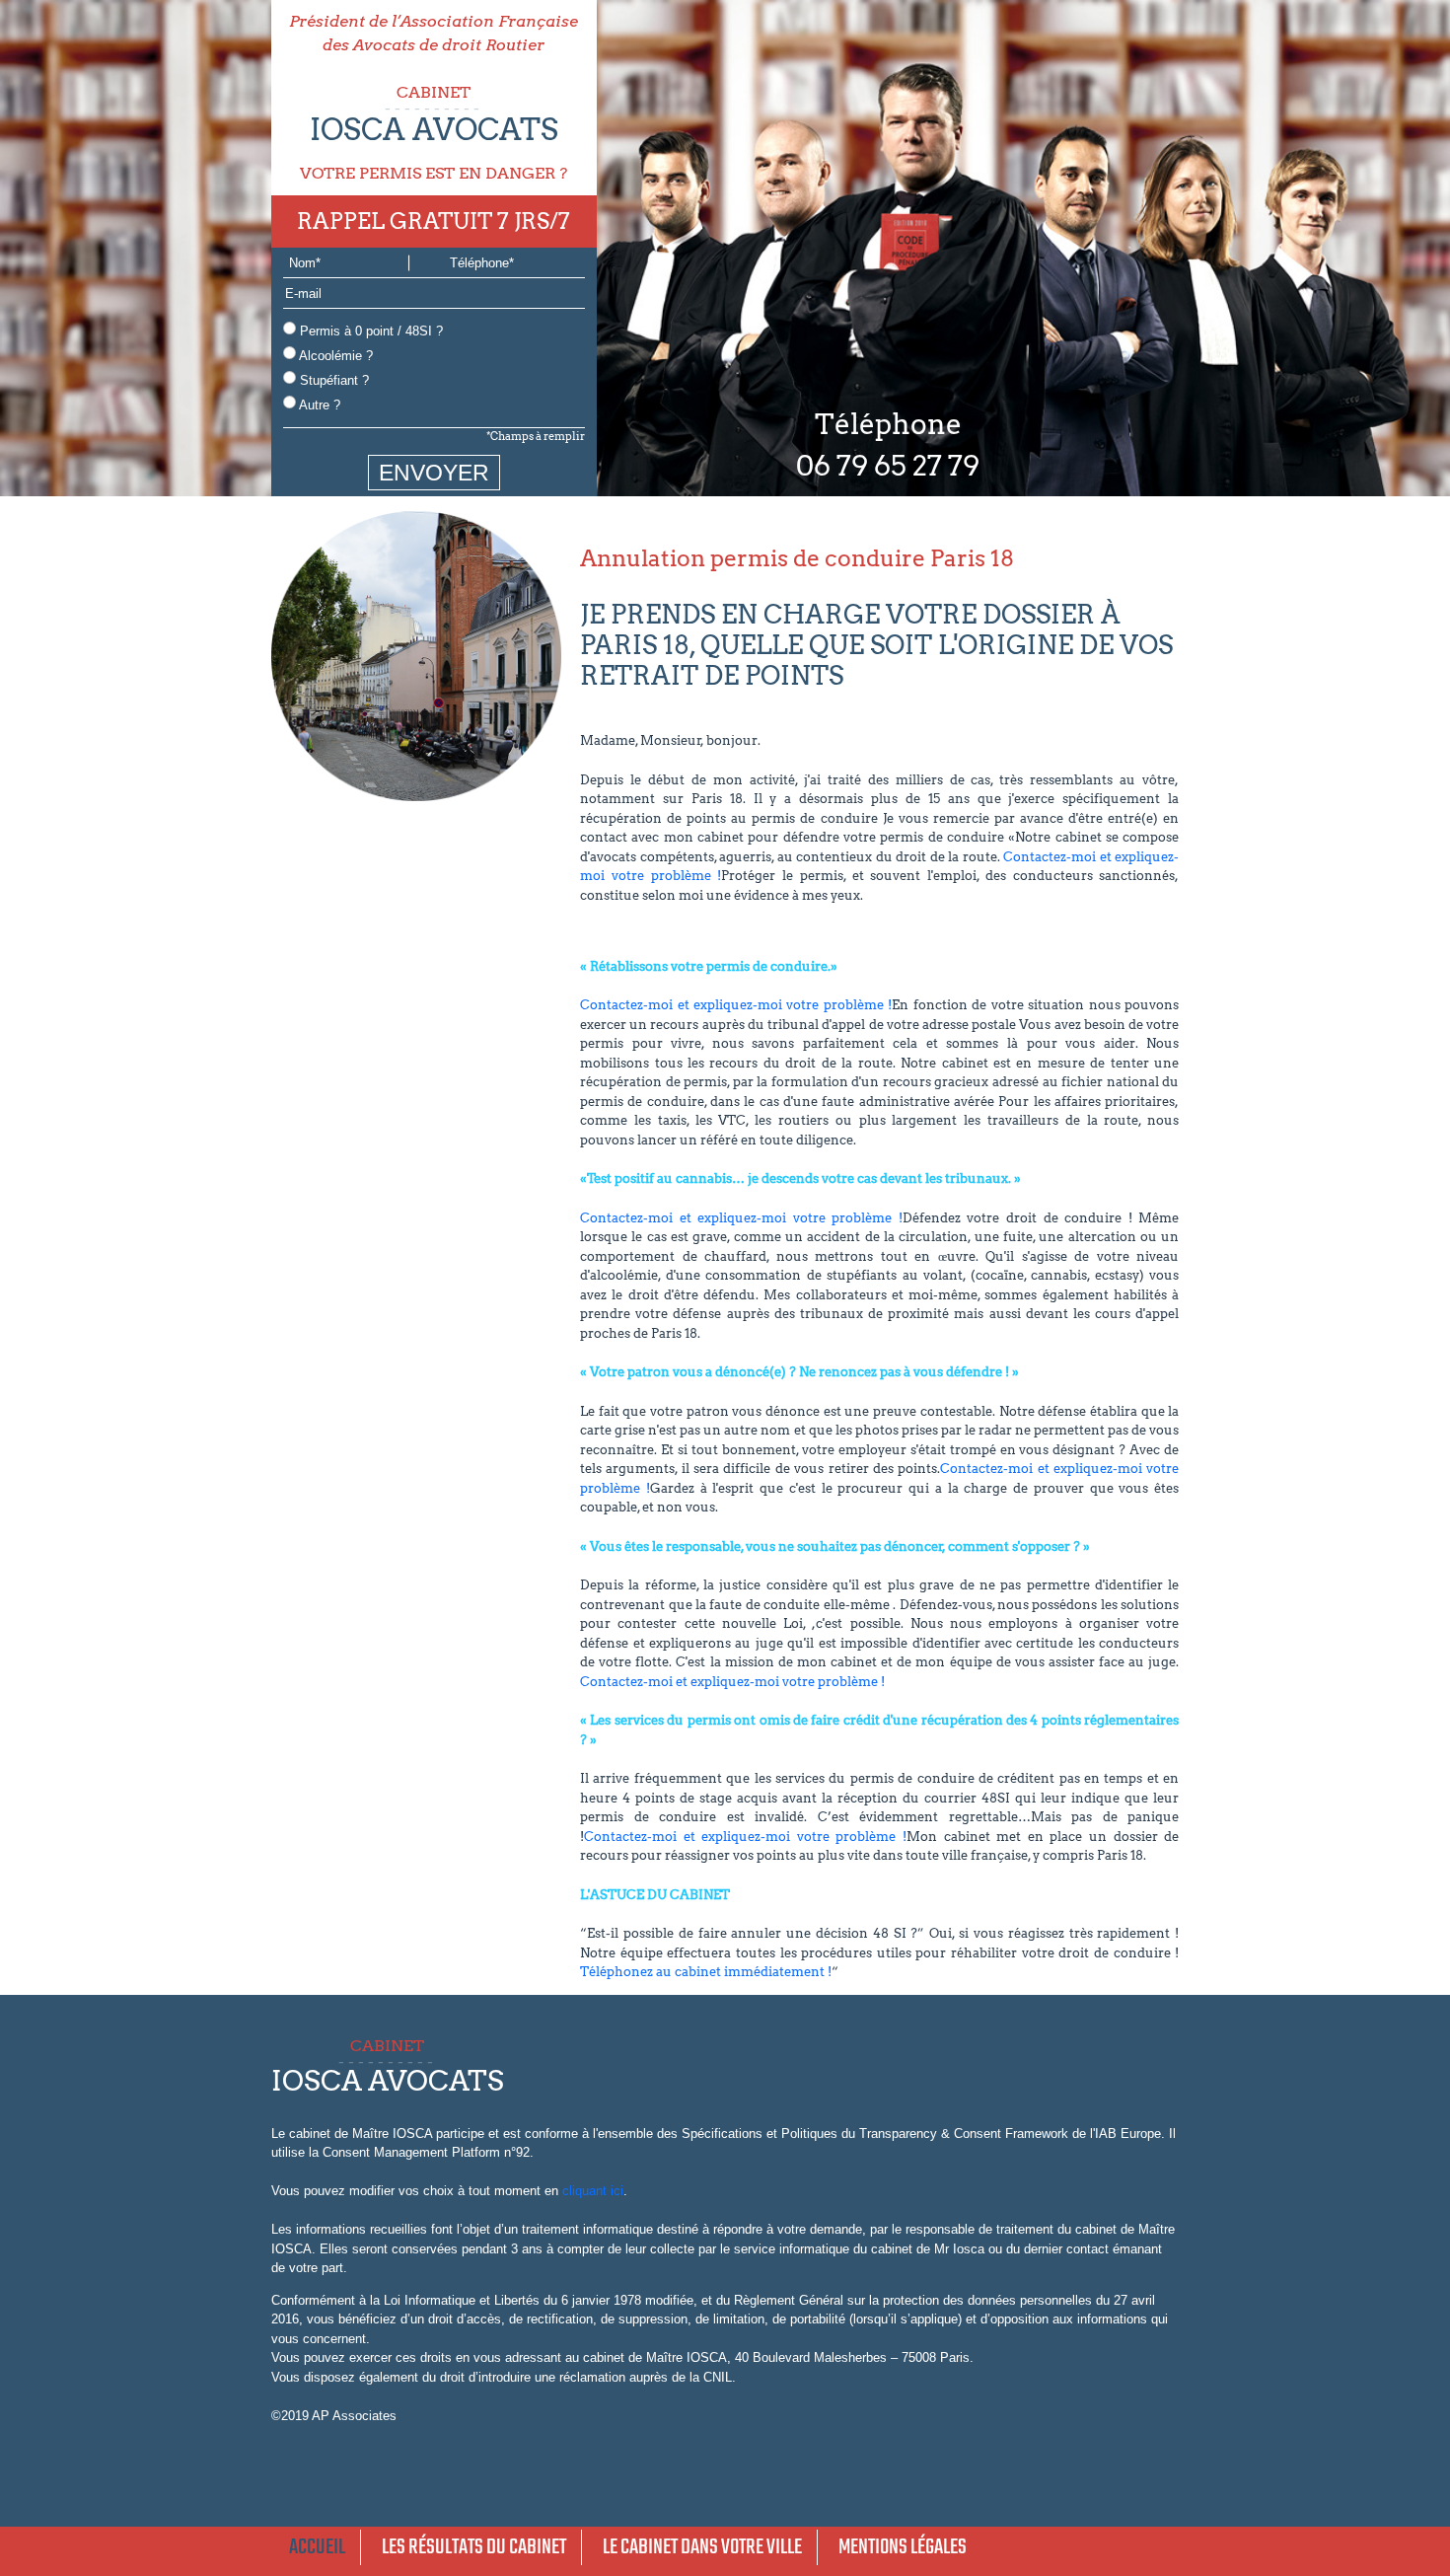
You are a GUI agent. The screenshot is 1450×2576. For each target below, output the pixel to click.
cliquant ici (593, 2191)
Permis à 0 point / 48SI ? (369, 331)
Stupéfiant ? (332, 380)
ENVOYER (434, 473)
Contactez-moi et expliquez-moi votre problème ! (736, 1005)
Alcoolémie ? (334, 356)
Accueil (317, 2547)
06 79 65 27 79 (888, 466)
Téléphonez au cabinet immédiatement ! (706, 1972)
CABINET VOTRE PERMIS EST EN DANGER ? (434, 133)
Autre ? (318, 405)
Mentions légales (903, 2547)
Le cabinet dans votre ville (702, 2547)
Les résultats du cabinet (474, 2547)
